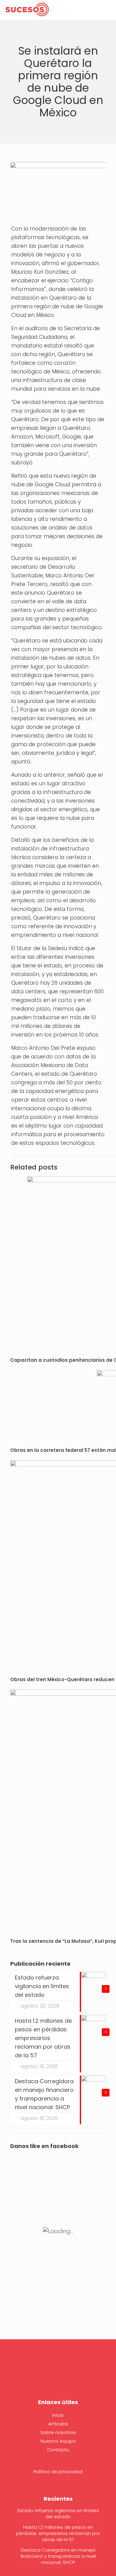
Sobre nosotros (58, 2432)
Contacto (58, 2450)
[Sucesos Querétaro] (27, 9)
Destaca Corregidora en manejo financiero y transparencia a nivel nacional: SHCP (58, 2556)
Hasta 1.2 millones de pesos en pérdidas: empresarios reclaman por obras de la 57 (58, 2533)
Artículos (58, 2424)
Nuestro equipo (58, 2441)
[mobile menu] (108, 9)
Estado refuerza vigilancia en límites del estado (58, 2514)
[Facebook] (58, 2374)
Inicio (58, 2415)
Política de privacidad (58, 2472)
